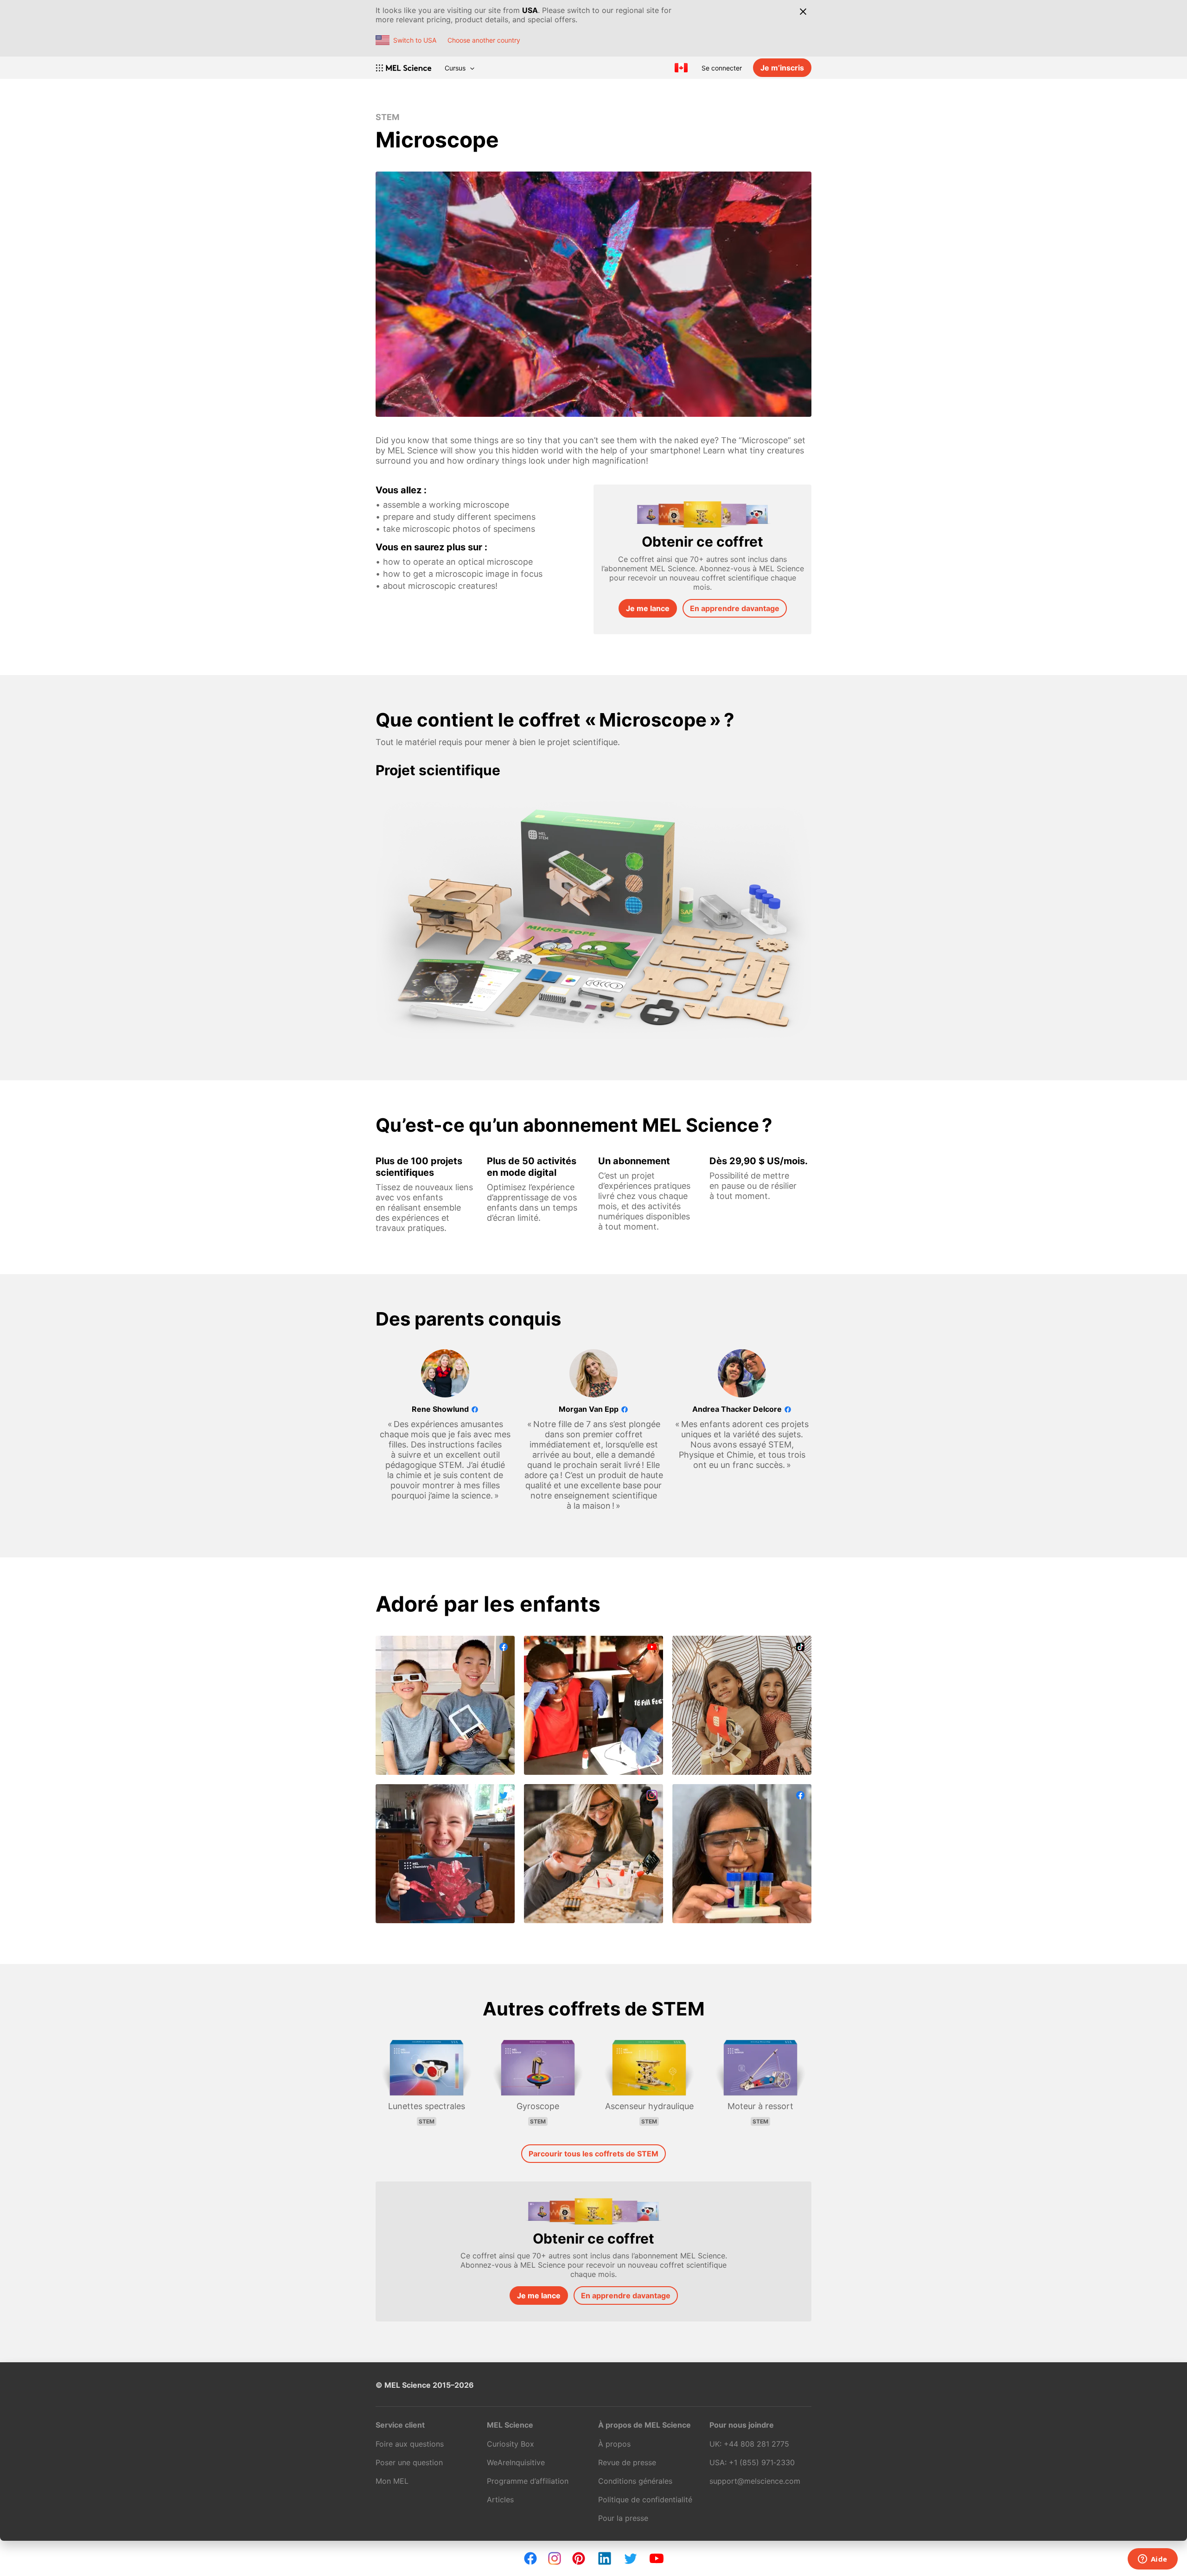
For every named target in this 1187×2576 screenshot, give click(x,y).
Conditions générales (635, 2481)
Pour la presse (623, 2518)
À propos (614, 2444)
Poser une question (409, 2462)
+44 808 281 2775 (756, 2444)
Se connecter (722, 68)
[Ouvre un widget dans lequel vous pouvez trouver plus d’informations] (1152, 2560)
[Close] (803, 12)
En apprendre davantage (735, 608)
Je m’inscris (782, 68)
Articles (500, 2499)
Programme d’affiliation (528, 2481)
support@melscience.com (755, 2481)
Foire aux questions (410, 2444)
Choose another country (484, 40)
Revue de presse (627, 2462)
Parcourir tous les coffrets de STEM (593, 2154)
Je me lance (648, 608)
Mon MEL (392, 2481)
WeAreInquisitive (516, 2462)
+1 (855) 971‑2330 (762, 2462)
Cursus (455, 68)
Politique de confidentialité (645, 2499)
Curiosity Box (511, 2444)
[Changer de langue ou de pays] (681, 68)
